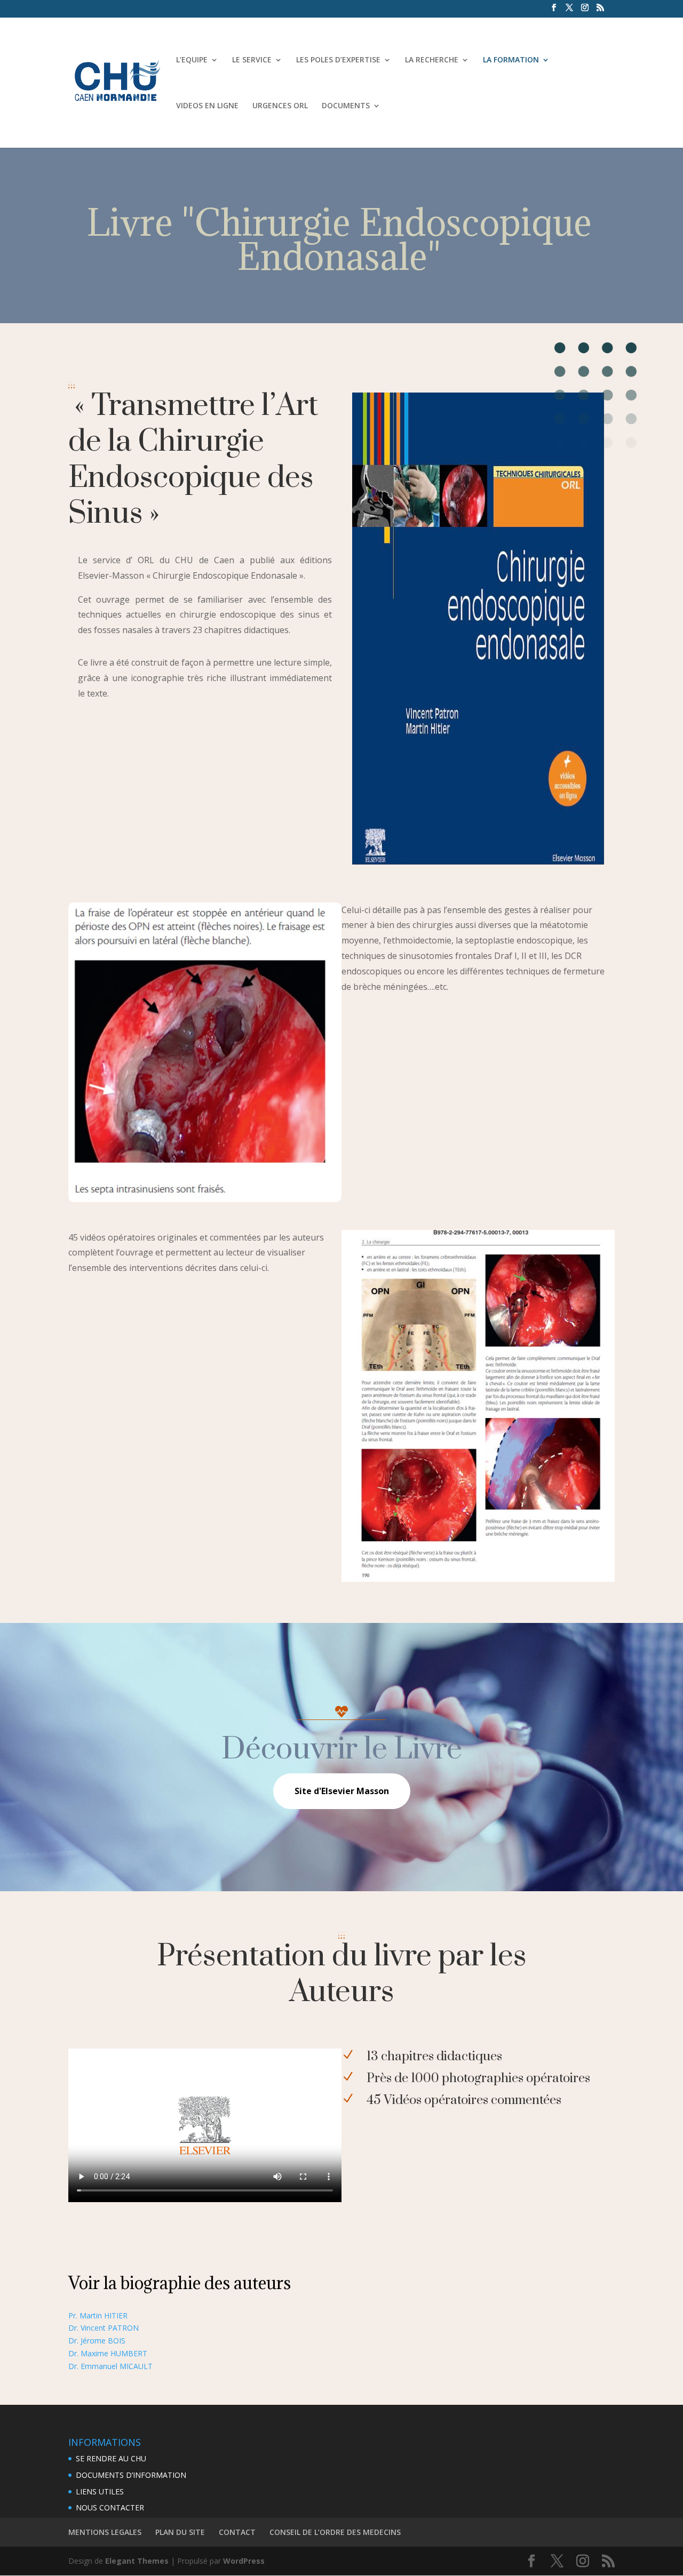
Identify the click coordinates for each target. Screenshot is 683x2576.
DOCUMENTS (346, 106)
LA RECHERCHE (432, 60)
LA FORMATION (511, 60)
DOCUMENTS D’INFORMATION (131, 2475)
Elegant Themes (137, 2561)
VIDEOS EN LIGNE (207, 106)
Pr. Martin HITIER (98, 2315)
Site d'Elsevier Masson (342, 1791)
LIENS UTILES (100, 2491)
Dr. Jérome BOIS (97, 2341)
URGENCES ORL (280, 106)
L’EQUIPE (192, 60)
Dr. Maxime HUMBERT (108, 2353)
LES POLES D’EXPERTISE (338, 60)
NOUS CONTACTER (110, 2507)
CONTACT (237, 2532)
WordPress (244, 2561)
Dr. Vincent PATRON (104, 2328)
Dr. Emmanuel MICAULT (110, 2366)
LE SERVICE (252, 60)
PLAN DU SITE (180, 2532)
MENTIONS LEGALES (105, 2532)
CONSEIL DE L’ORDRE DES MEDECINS (335, 2532)
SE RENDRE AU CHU (111, 2458)
